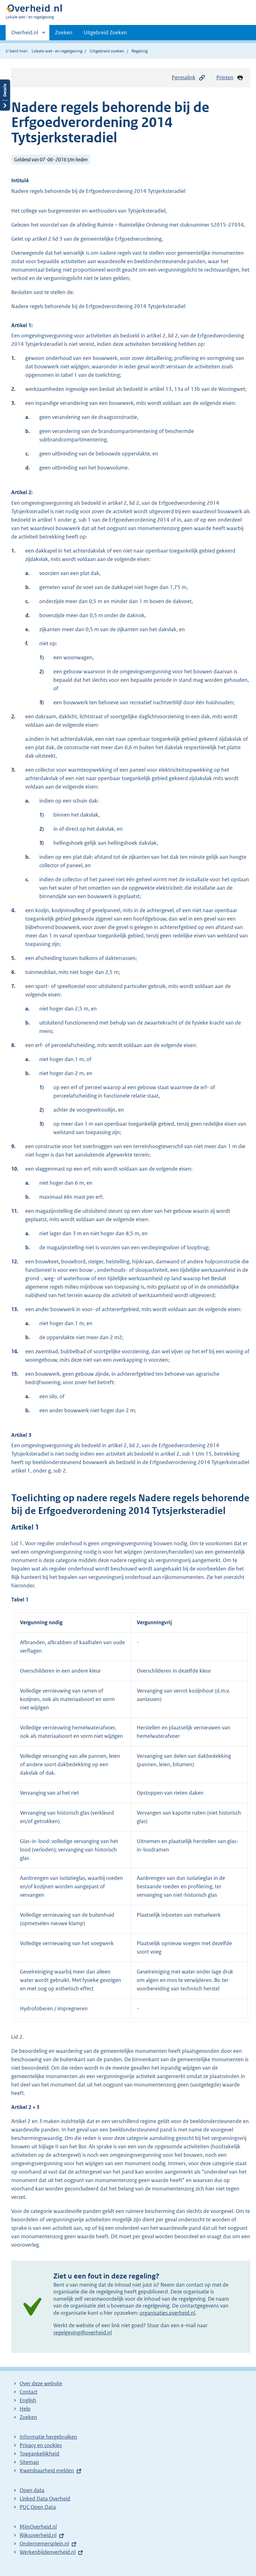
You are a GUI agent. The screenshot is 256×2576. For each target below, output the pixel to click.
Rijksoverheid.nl (38, 2535)
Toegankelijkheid (39, 2454)
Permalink (184, 77)
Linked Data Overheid (45, 2499)
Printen (225, 77)
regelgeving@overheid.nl (83, 2333)
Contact (29, 2392)
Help (25, 2409)
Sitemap (29, 2462)
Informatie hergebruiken (48, 2437)
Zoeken (64, 32)
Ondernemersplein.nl (44, 2544)
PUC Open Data (38, 2507)
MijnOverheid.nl (38, 2527)
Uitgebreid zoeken (107, 51)
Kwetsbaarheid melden (47, 2470)
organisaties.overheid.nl (167, 2313)
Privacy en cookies (41, 2445)
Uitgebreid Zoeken (105, 32)
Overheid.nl (25, 35)
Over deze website (41, 2383)
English (28, 2400)
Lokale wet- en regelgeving (57, 51)
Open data (32, 2490)
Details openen (5, 95)
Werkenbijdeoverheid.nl (48, 2552)
